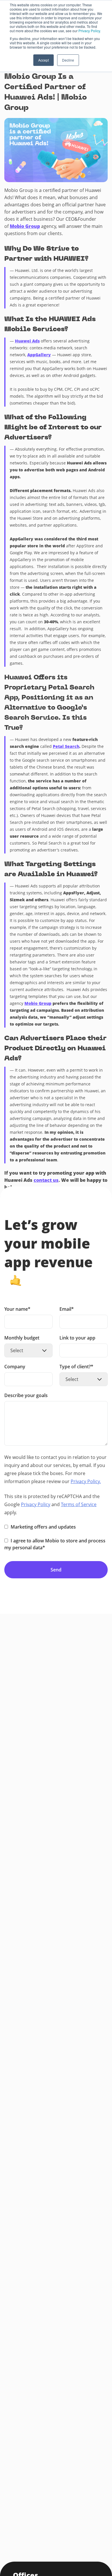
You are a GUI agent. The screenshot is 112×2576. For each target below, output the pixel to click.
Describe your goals (26, 1396)
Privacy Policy (36, 1504)
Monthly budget (22, 1338)
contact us (46, 1180)
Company (15, 1367)
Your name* (17, 1309)
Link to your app (77, 1338)
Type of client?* (76, 1367)
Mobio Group (25, 226)
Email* (67, 1309)
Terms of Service (79, 1504)
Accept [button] (44, 60)
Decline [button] (68, 60)
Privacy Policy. (90, 31)
